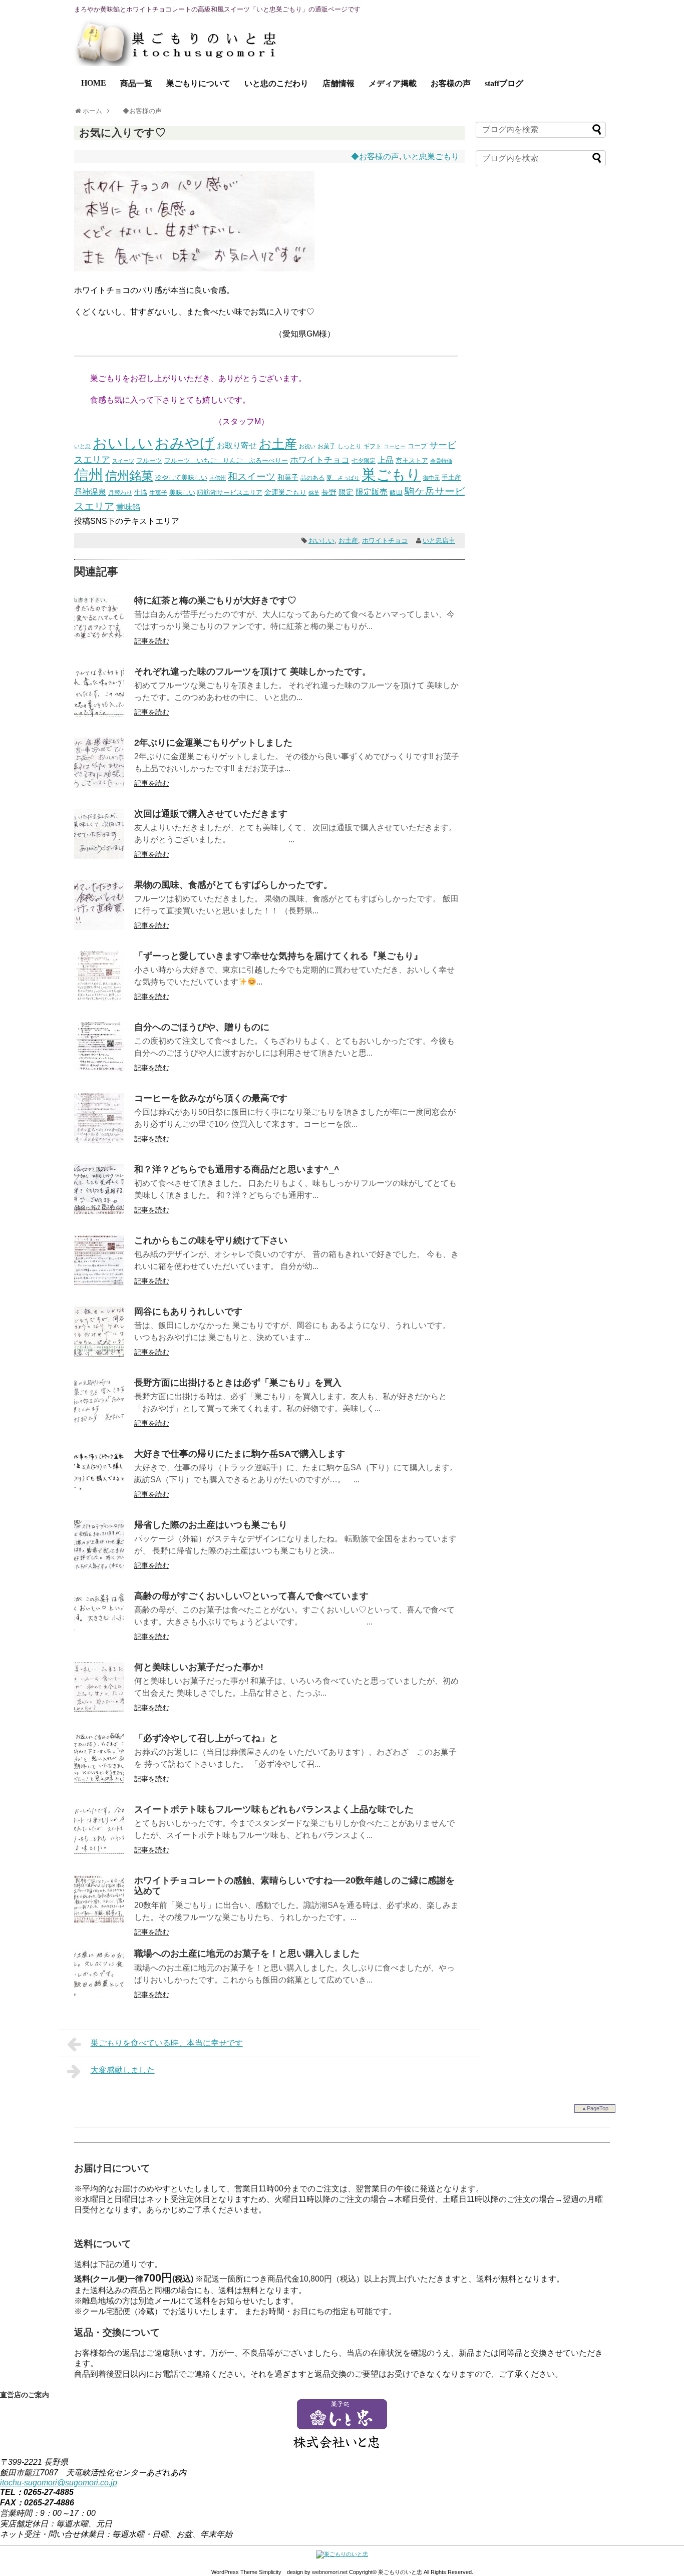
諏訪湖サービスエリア (230, 493)
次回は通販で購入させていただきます (211, 814)
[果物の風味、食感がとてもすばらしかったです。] (99, 927)
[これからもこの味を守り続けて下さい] (99, 1283)
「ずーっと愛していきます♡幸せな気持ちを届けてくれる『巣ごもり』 (278, 956)
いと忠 (82, 446)
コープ (417, 446)
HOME (94, 83)
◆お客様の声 (375, 156)
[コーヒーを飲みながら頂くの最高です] (99, 1141)
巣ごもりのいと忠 (400, 2572)
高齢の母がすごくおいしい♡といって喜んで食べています (251, 1596)
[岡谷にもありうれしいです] (99, 1354)
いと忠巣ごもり (431, 156)
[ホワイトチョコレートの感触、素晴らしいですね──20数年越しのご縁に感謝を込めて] (99, 1923)
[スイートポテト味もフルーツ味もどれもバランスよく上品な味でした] (99, 1852)
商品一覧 (136, 83)
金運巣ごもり (285, 493)
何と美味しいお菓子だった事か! (199, 1667)
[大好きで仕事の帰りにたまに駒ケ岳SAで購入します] (99, 1496)
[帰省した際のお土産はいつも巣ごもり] (99, 1567)
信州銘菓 (129, 476)
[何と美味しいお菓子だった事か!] (99, 1709)
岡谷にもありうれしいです (188, 1312)
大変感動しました (123, 2070)
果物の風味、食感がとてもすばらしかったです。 (233, 885)
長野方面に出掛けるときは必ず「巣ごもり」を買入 (238, 1383)
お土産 (278, 444)
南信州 (218, 478)
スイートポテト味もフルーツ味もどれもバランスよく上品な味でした (274, 1809)
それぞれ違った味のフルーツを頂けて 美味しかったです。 (253, 672)
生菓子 (158, 493)
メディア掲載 (393, 83)
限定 (346, 492)
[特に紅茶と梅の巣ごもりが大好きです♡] (99, 643)
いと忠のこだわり (276, 83)
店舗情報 (338, 83)
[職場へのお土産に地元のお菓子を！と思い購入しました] (99, 1996)
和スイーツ (252, 476)
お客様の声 (451, 83)
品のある (312, 478)
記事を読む (152, 641)
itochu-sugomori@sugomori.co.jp (59, 2483)
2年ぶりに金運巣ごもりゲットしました (213, 743)
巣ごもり (391, 474)
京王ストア (412, 461)
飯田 (396, 493)
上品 (386, 460)
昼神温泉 (90, 492)
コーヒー (395, 446)
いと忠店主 (439, 541)
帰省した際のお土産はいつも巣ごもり (211, 1525)
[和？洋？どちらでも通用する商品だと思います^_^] (99, 1212)
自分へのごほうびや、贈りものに (202, 1027)
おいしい (123, 443)
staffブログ (504, 83)
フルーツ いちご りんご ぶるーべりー (226, 460)
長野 (329, 492)
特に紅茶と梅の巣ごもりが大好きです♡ (215, 600)
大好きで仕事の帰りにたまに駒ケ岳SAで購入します (240, 1454)
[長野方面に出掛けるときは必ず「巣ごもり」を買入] (99, 1425)
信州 (89, 475)
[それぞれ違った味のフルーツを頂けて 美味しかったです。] (99, 714)
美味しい (182, 493)
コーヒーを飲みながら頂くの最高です (211, 1098)
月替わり (120, 493)
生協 (141, 493)
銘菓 (314, 493)
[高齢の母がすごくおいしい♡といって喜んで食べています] (99, 1638)
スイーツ (123, 461)
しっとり (350, 446)
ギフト (373, 446)
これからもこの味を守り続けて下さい (211, 1240)
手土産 (451, 478)
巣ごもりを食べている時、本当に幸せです (167, 2043)
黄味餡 (128, 507)
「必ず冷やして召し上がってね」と (206, 1738)
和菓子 (288, 477)
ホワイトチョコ (320, 460)
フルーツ (149, 461)
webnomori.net (330, 2572)
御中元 (431, 478)
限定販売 (372, 492)
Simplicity (270, 2572)
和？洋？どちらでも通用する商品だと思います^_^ (237, 1169)
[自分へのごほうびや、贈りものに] (99, 1069)
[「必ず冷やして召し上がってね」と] (99, 1781)
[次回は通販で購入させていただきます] (99, 856)
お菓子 (326, 446)
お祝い (307, 446)
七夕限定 (364, 461)
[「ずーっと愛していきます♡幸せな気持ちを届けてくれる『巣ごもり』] (99, 998)
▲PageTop (595, 2108)
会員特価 (441, 461)
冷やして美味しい (181, 477)
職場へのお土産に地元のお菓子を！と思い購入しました (247, 1954)
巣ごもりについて (198, 83)
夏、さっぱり (343, 478)
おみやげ (185, 443)
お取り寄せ (237, 445)
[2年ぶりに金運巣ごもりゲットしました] (99, 785)
